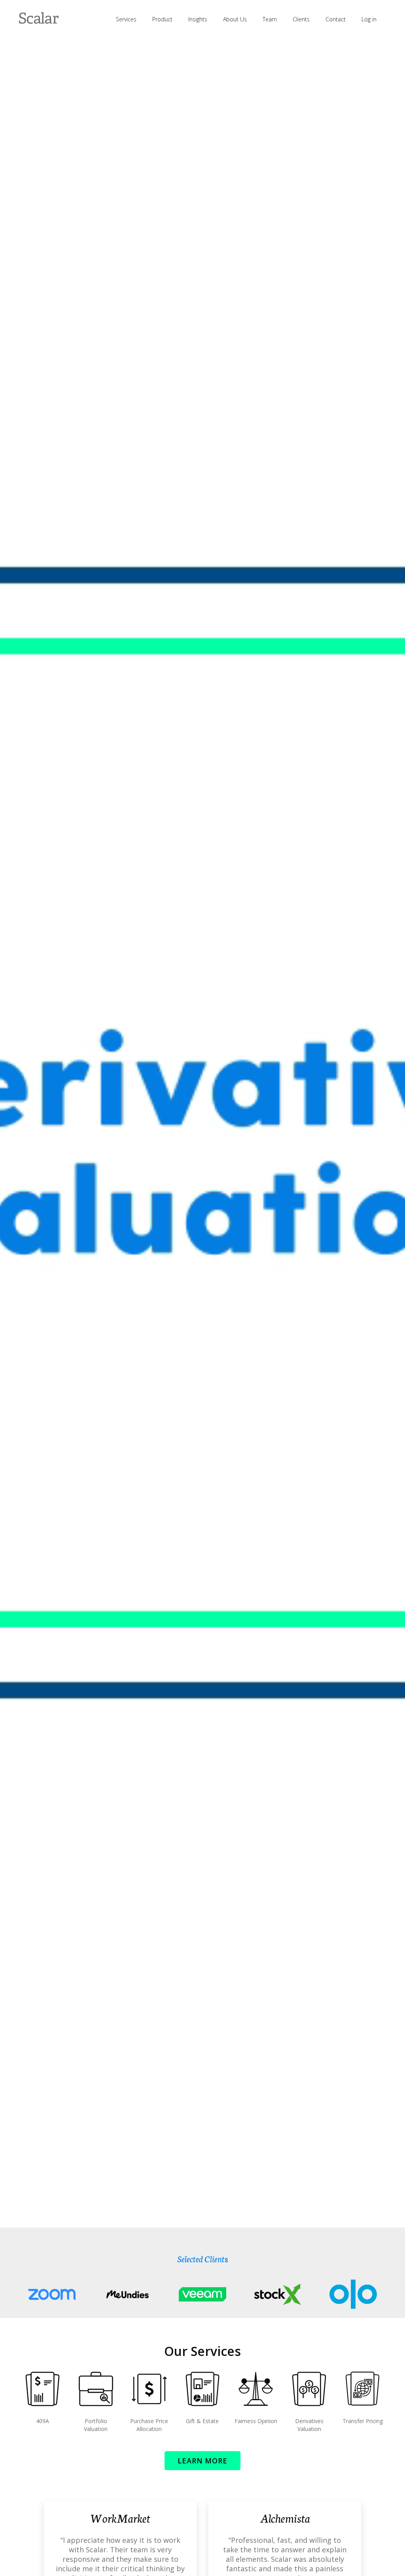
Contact (336, 19)
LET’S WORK (202, 1218)
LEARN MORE (202, 2461)
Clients (301, 19)
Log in (369, 19)
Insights (198, 19)
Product (162, 19)
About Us (235, 19)
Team (270, 19)
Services (126, 19)
